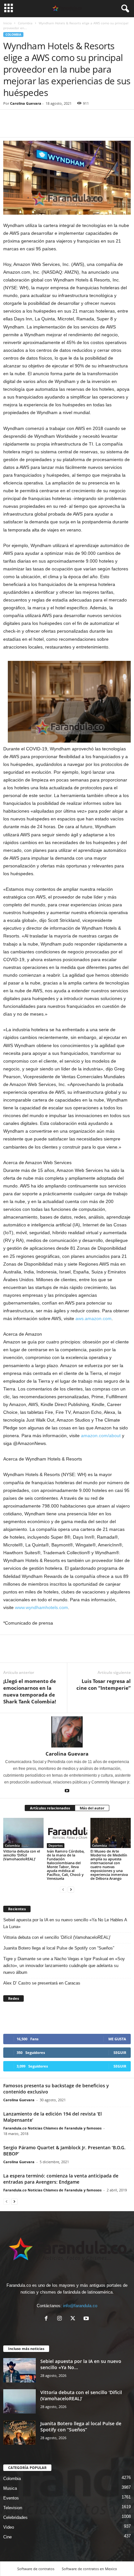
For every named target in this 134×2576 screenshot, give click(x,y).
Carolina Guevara (26, 103)
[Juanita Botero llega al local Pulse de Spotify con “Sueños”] (20, 2433)
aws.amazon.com (94, 1318)
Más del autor (92, 1808)
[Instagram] (61, 2319)
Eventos (11, 2498)
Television (13, 2508)
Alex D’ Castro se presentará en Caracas (42, 1983)
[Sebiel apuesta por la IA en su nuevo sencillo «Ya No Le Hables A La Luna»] (20, 2370)
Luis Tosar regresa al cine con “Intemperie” (104, 1684)
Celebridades (15, 2517)
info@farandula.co (80, 2306)
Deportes (56, 1845)
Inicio (7, 23)
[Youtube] (67, 1791)
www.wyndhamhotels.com (41, 1607)
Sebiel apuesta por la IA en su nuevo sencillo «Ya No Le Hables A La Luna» (65, 1923)
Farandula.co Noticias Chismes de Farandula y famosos (52, 2128)
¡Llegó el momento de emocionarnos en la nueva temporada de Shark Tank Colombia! (30, 1691)
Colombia (25, 23)
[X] (74, 2319)
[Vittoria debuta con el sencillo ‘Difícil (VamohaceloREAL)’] (23, 1833)
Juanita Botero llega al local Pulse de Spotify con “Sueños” (59, 1948)
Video (9, 2527)
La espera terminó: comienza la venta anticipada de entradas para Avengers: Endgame (61, 2179)
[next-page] (71, 1889)
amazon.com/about (101, 1436)
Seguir (120, 2052)
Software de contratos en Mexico (89, 2569)
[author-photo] (67, 1732)
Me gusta (117, 2039)
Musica (10, 2488)
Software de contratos (36, 2569)
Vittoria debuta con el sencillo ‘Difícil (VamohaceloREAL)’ (22, 1855)
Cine (7, 2537)
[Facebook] (10, 127)
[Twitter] (25, 127)
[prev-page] (63, 1889)
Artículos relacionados (50, 1808)
